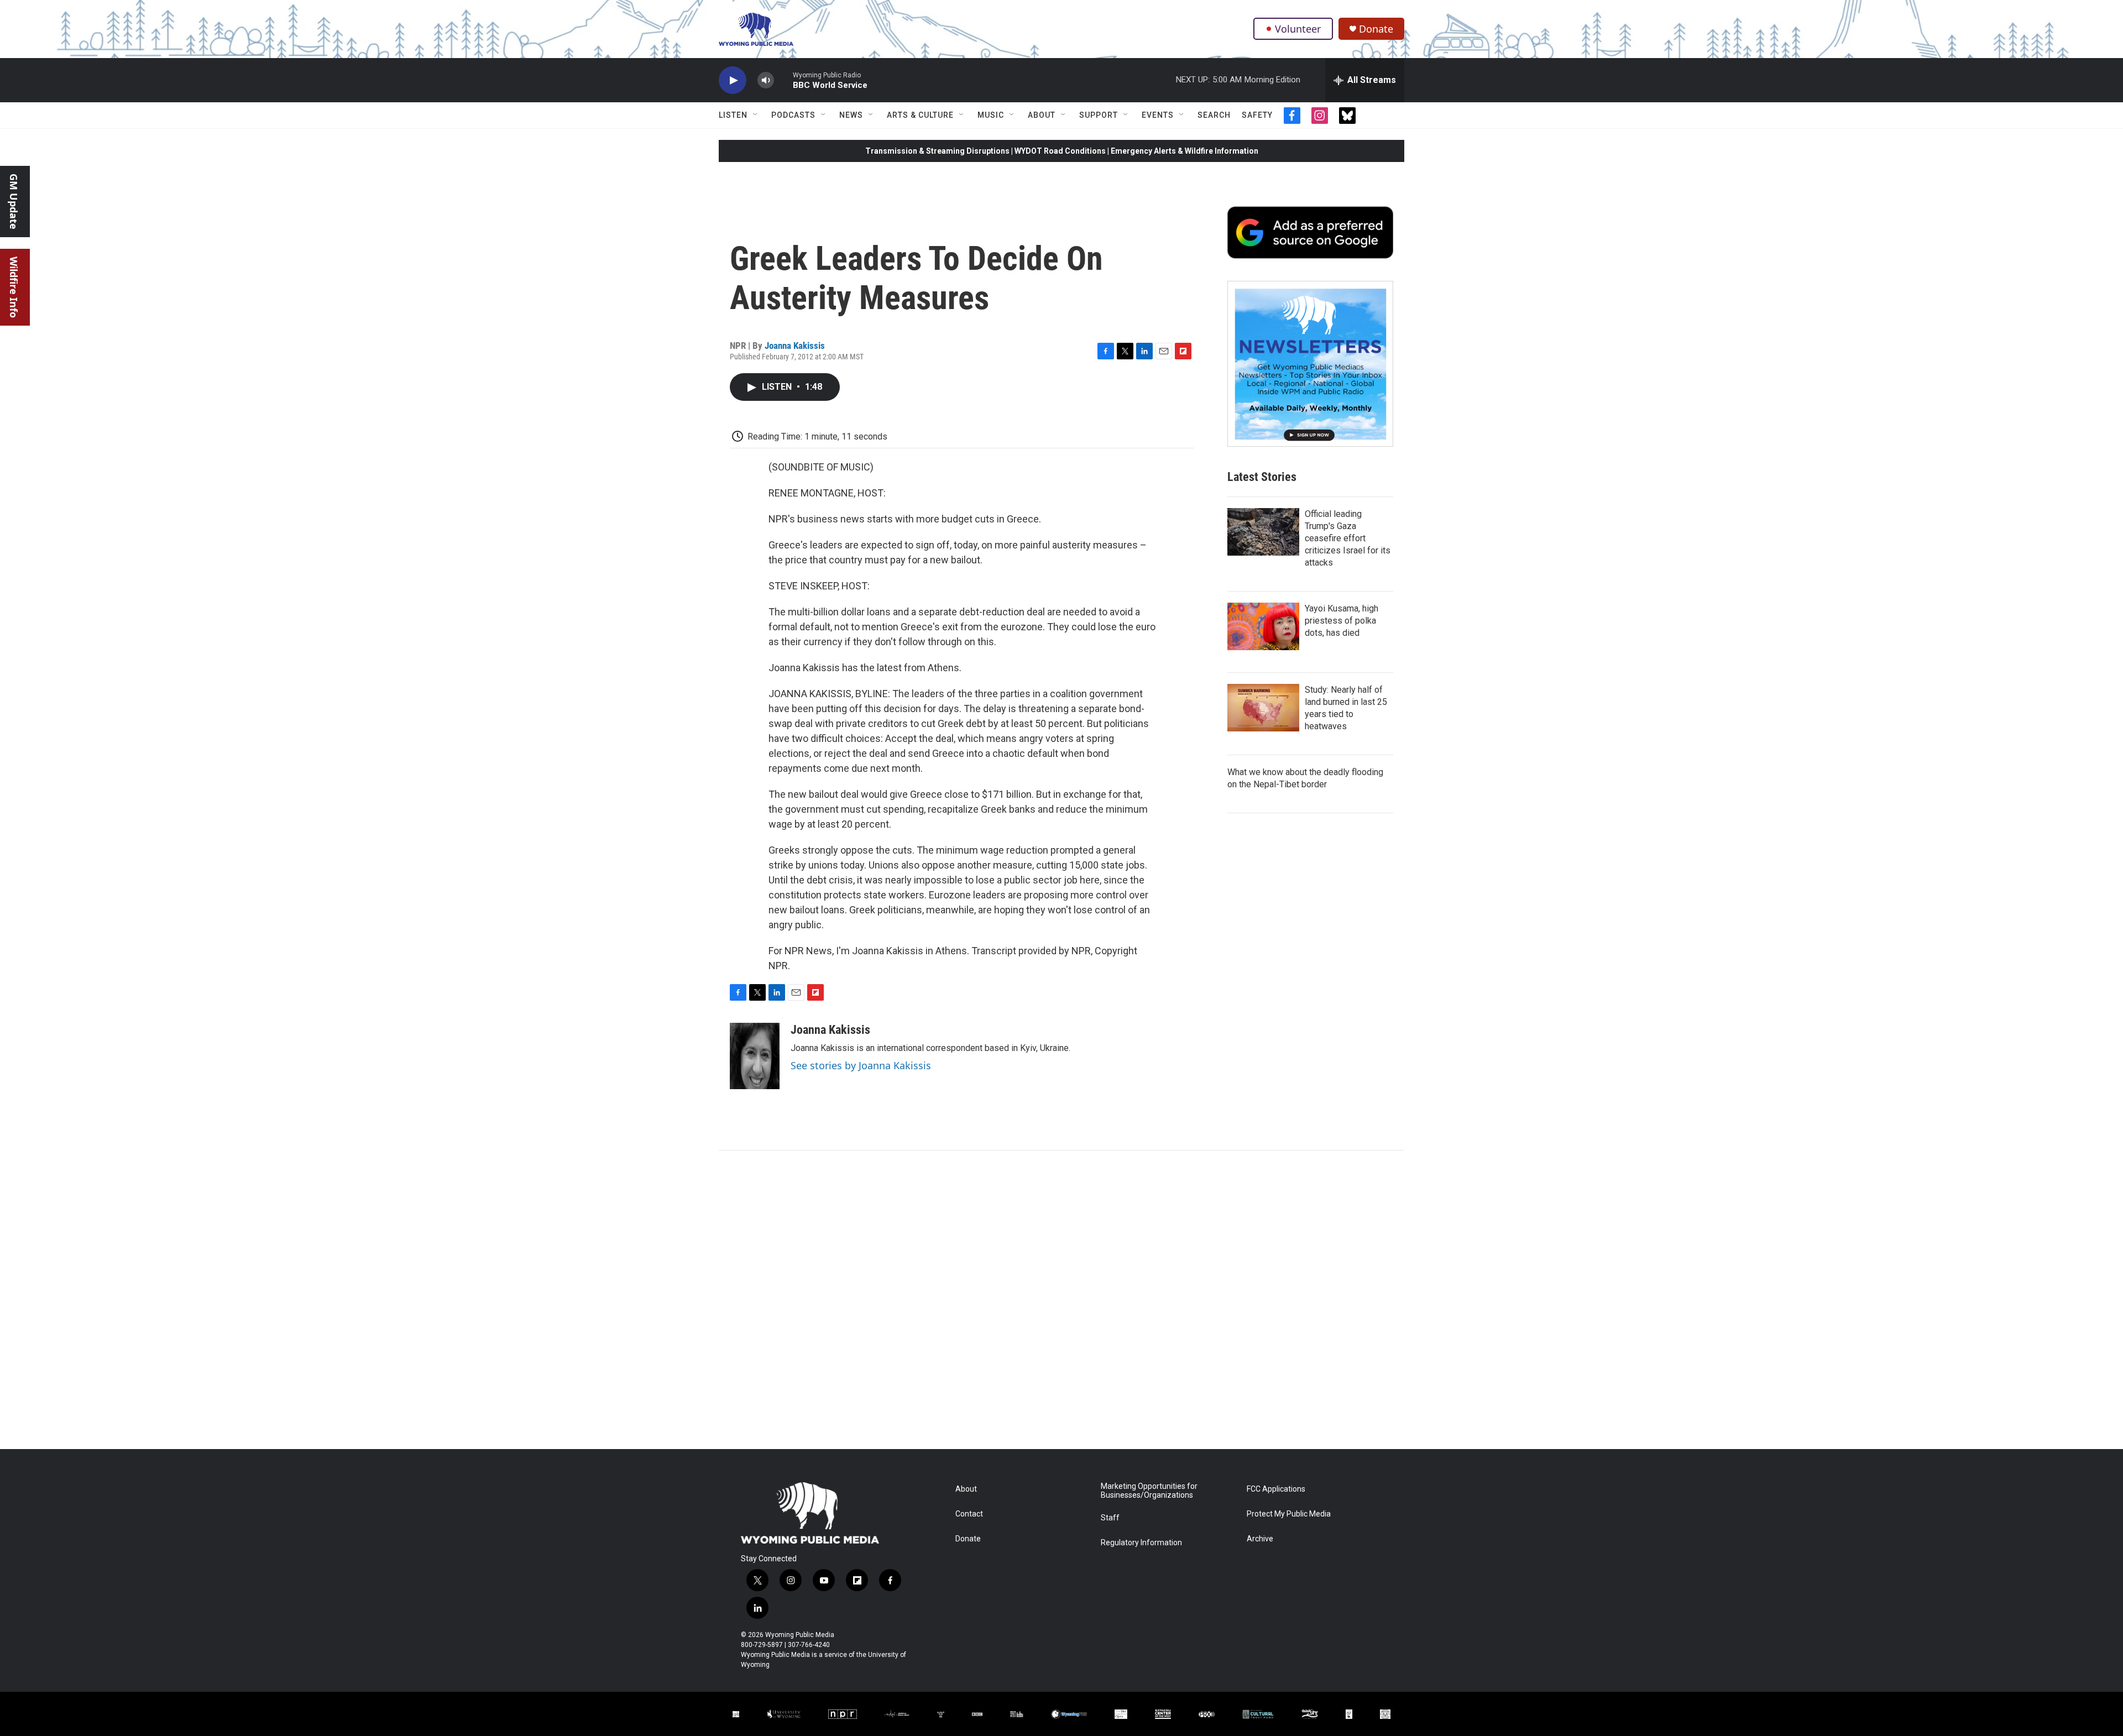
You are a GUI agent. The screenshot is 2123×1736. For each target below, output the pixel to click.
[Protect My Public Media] (1017, 1714)
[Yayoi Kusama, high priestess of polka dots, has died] (1263, 626)
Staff (1110, 1518)
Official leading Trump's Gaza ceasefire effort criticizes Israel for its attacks (1348, 538)
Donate (1376, 29)
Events (1158, 115)
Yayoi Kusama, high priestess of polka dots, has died (1342, 621)
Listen (733, 115)
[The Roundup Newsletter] (1310, 364)
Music (991, 115)
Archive (1260, 1539)
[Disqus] (1061, 1300)
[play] (733, 80)
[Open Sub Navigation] (756, 115)
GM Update (14, 202)
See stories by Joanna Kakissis (861, 1065)
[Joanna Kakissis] (755, 1056)
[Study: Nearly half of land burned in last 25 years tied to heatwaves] (1263, 708)
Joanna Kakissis (795, 346)
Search (1214, 115)
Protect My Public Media (1289, 1514)
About (1042, 115)
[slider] (783, 80)
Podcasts (793, 115)
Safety (1257, 115)
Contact (969, 1514)
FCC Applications (1276, 1489)
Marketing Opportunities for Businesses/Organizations (1149, 1491)
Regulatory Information (1141, 1543)
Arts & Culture (920, 115)
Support (1099, 115)
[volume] (766, 80)
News (851, 115)
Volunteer (1298, 29)
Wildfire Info (14, 287)
